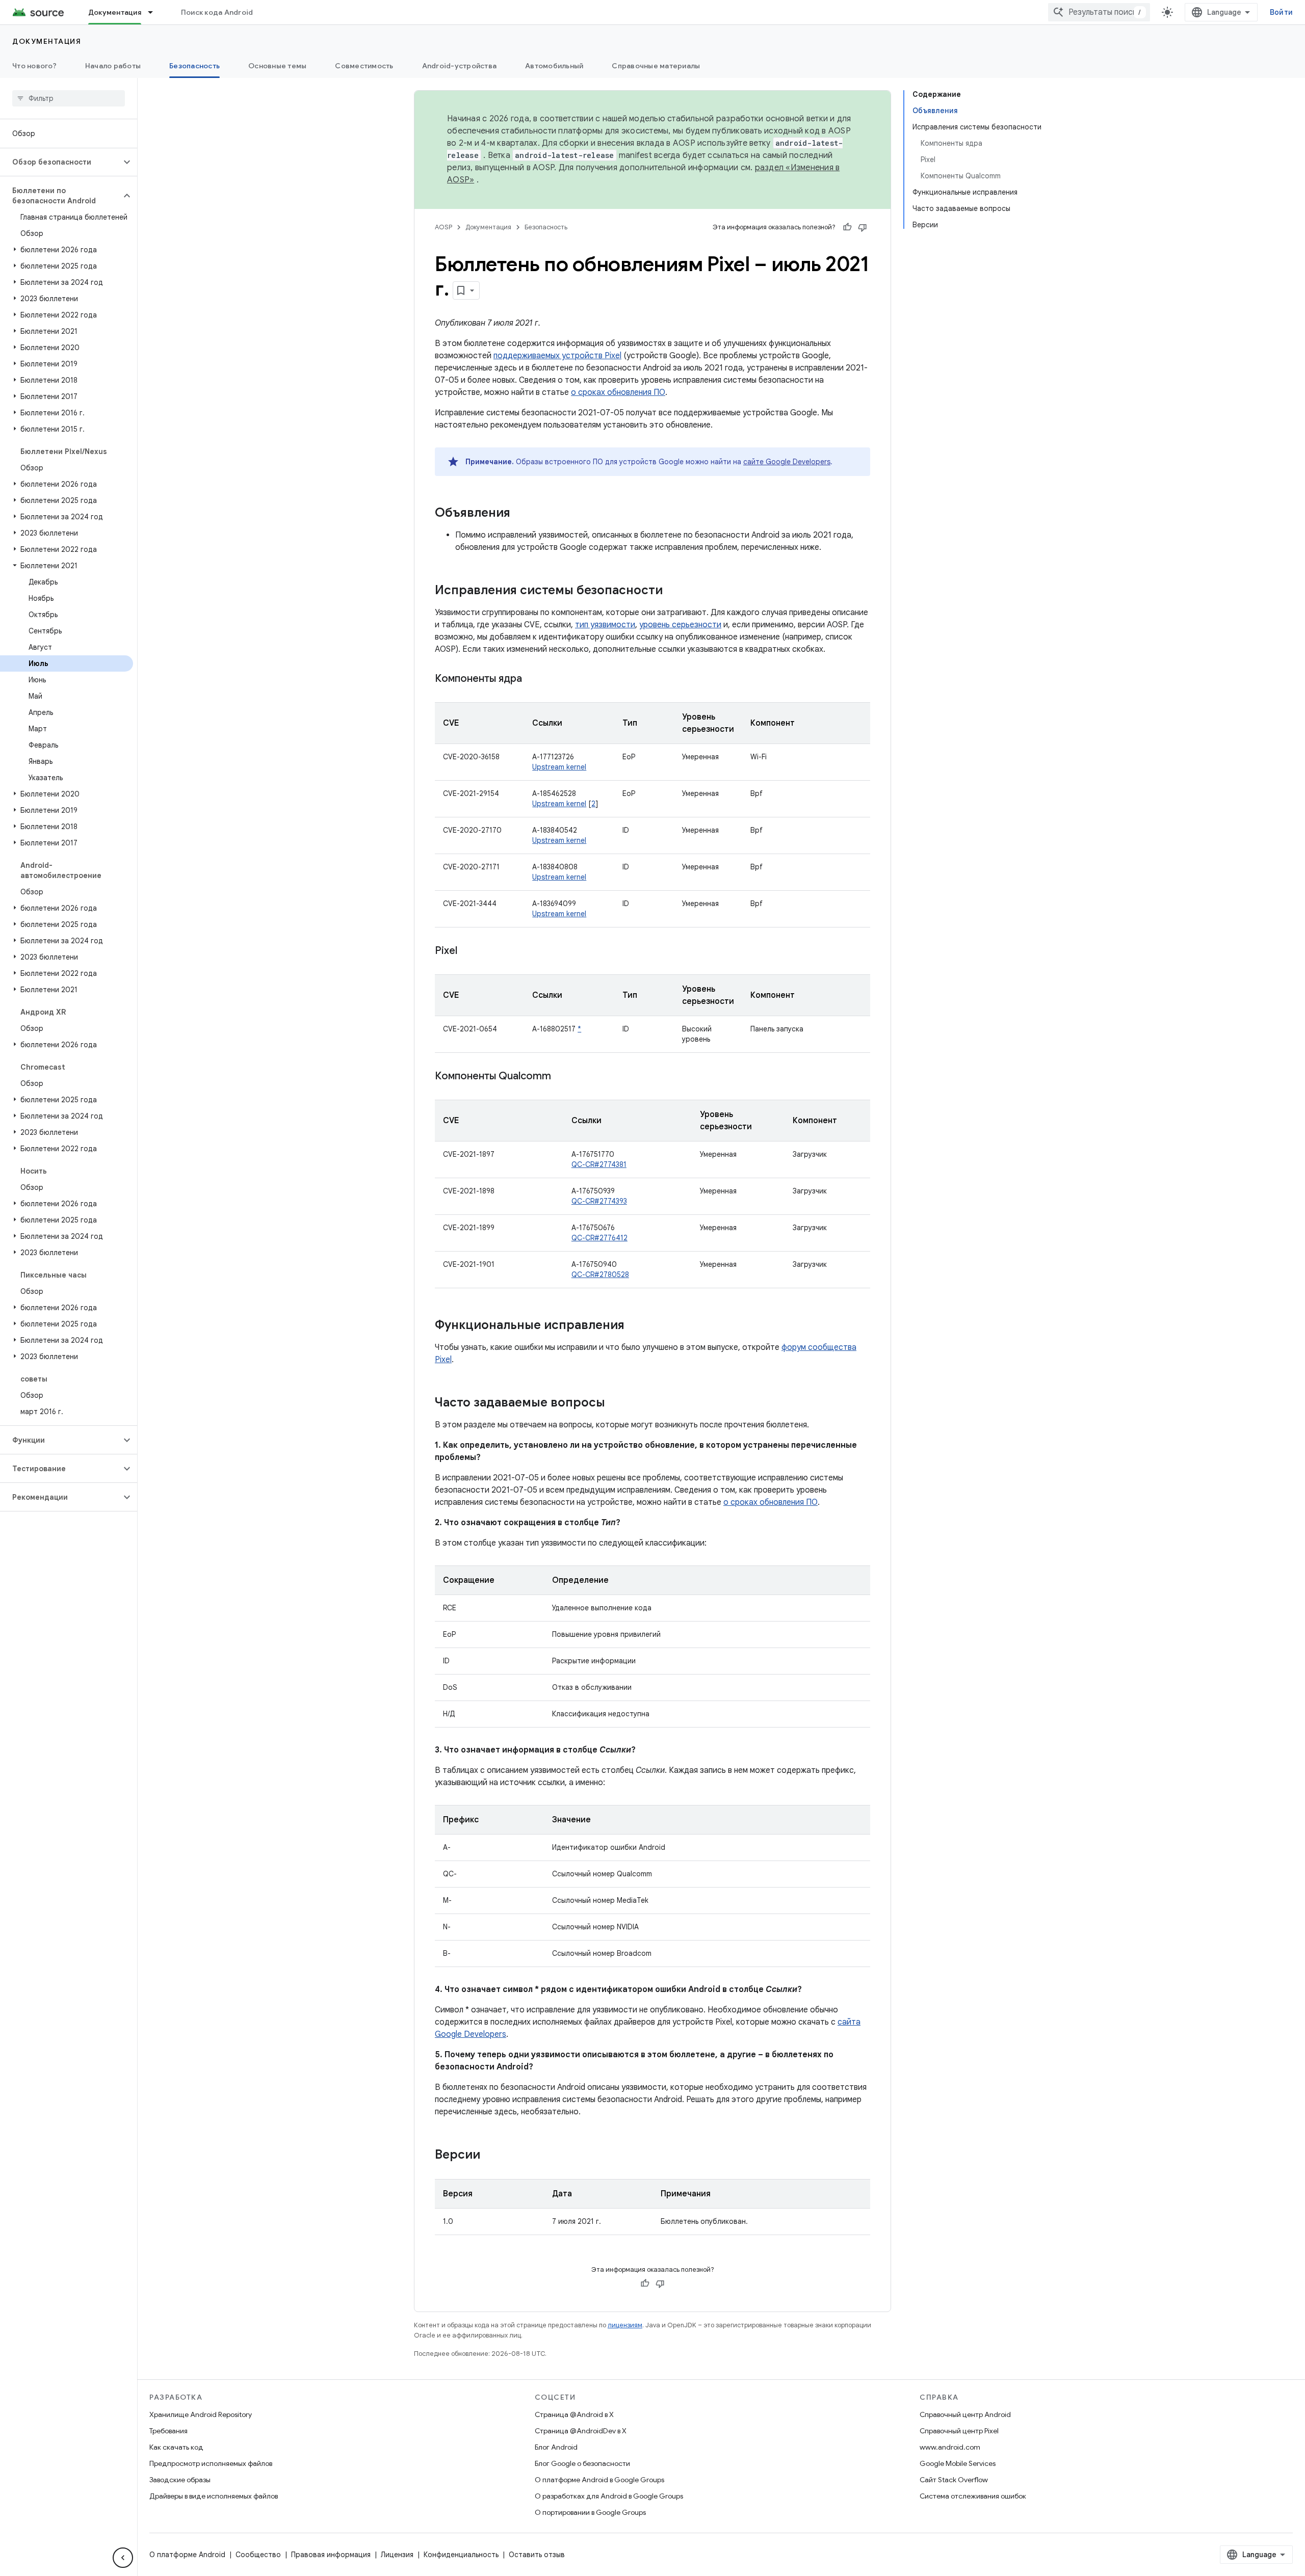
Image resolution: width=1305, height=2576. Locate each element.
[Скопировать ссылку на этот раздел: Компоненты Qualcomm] (561, 1077)
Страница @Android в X (574, 2414)
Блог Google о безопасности (582, 2463)
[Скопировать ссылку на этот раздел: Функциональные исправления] (635, 1326)
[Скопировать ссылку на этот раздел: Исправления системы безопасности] (673, 591)
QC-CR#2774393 (599, 1201)
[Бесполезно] (863, 227)
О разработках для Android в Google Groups (609, 2496)
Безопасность (194, 66)
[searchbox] (69, 98)
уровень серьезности (680, 625)
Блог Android (556, 2447)
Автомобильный (554, 66)
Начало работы (113, 66)
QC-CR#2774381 (599, 1164)
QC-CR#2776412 (599, 1238)
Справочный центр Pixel (959, 2431)
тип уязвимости (605, 625)
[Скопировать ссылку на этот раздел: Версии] (490, 2156)
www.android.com (950, 2447)
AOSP (443, 227)
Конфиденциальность (461, 2555)
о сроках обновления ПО (618, 392)
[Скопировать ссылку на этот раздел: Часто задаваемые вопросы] (615, 1403)
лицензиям (625, 2325)
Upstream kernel (559, 767)
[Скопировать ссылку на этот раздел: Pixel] (467, 951)
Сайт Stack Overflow (954, 2480)
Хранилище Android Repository (201, 2414)
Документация (115, 12)
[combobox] (1099, 12)
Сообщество (258, 2555)
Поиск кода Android (217, 12)
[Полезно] (847, 227)
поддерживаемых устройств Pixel (557, 356)
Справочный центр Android (965, 2414)
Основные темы (277, 66)
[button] (60, 162)
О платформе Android (187, 2555)
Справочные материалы (656, 66)
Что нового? (34, 66)
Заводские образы (180, 2480)
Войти (1281, 12)
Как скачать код (176, 2447)
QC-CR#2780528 (600, 1274)
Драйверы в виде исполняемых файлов (214, 2496)
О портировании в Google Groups (590, 2512)
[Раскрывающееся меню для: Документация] (155, 12)
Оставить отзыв (537, 2555)
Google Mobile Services (958, 2463)
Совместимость (364, 66)
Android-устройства (460, 66)
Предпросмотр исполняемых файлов (211, 2463)
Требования (168, 2431)
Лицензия (397, 2555)
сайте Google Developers (787, 462)
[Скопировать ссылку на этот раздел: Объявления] (520, 514)
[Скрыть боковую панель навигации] (123, 2558)
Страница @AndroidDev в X (581, 2431)
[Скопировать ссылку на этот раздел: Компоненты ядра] (532, 679)
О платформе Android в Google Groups (599, 2480)
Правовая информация (331, 2555)
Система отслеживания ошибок (973, 2496)
